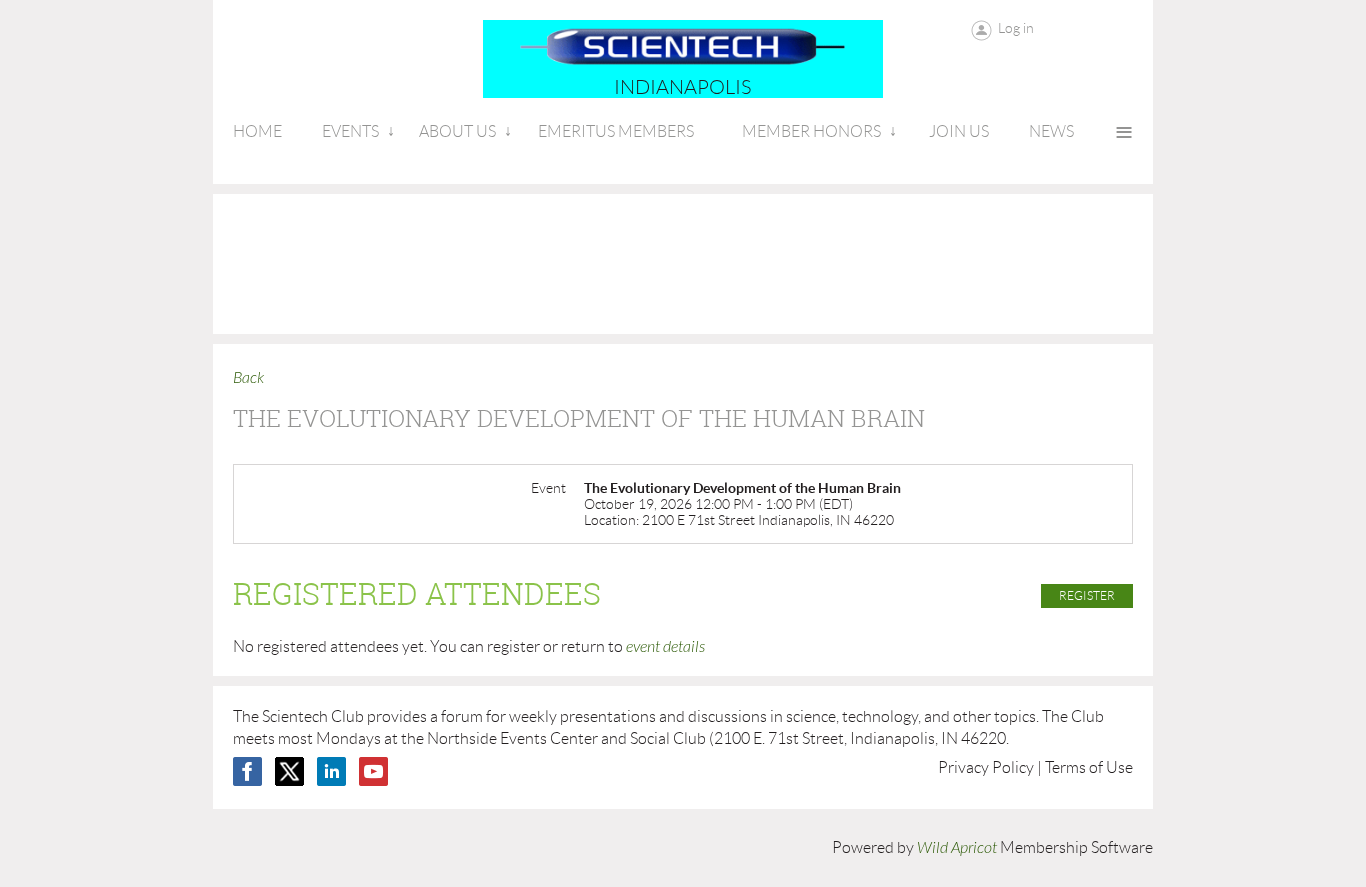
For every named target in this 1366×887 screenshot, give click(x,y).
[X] (289, 771)
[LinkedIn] (331, 771)
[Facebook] (247, 771)
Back (248, 378)
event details (665, 647)
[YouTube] (373, 771)
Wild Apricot (957, 848)
